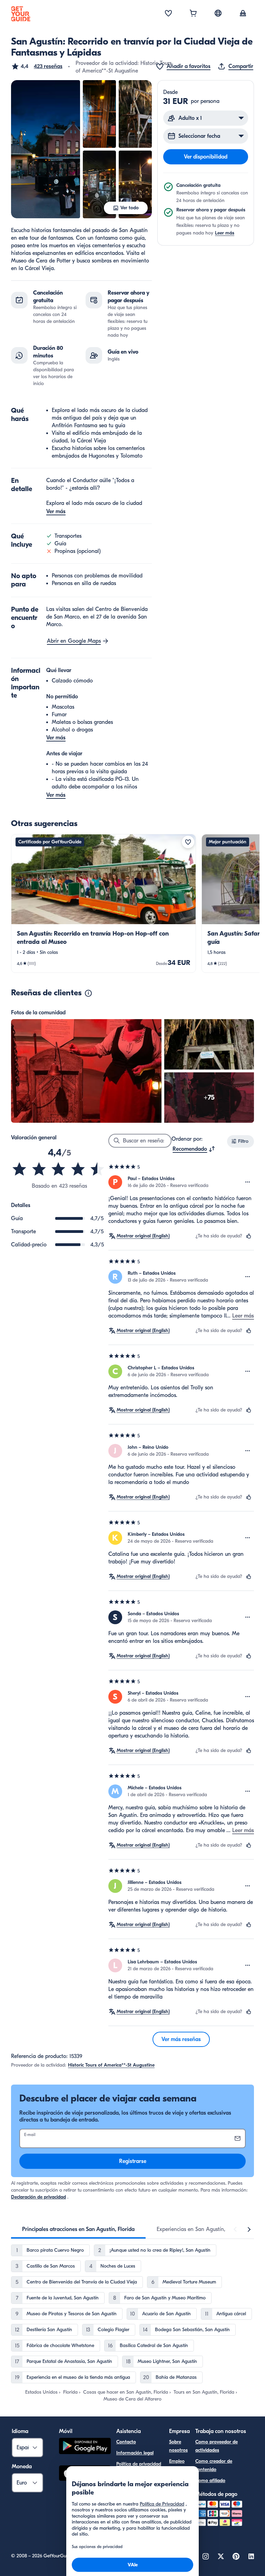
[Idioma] (218, 13)
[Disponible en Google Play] (85, 2447)
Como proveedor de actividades (217, 2446)
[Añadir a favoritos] (188, 842)
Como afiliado (210, 2481)
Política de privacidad (139, 2464)
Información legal (135, 2453)
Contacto (126, 2442)
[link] (104, 903)
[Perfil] (243, 14)
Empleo (177, 2461)
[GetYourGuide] (21, 14)
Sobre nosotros (178, 2446)
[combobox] (194, 1149)
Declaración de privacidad (38, 2197)
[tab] (78, 2229)
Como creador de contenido (214, 2465)
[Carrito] (193, 14)
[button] (37, 66)
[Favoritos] (168, 14)
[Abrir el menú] (248, 1182)
